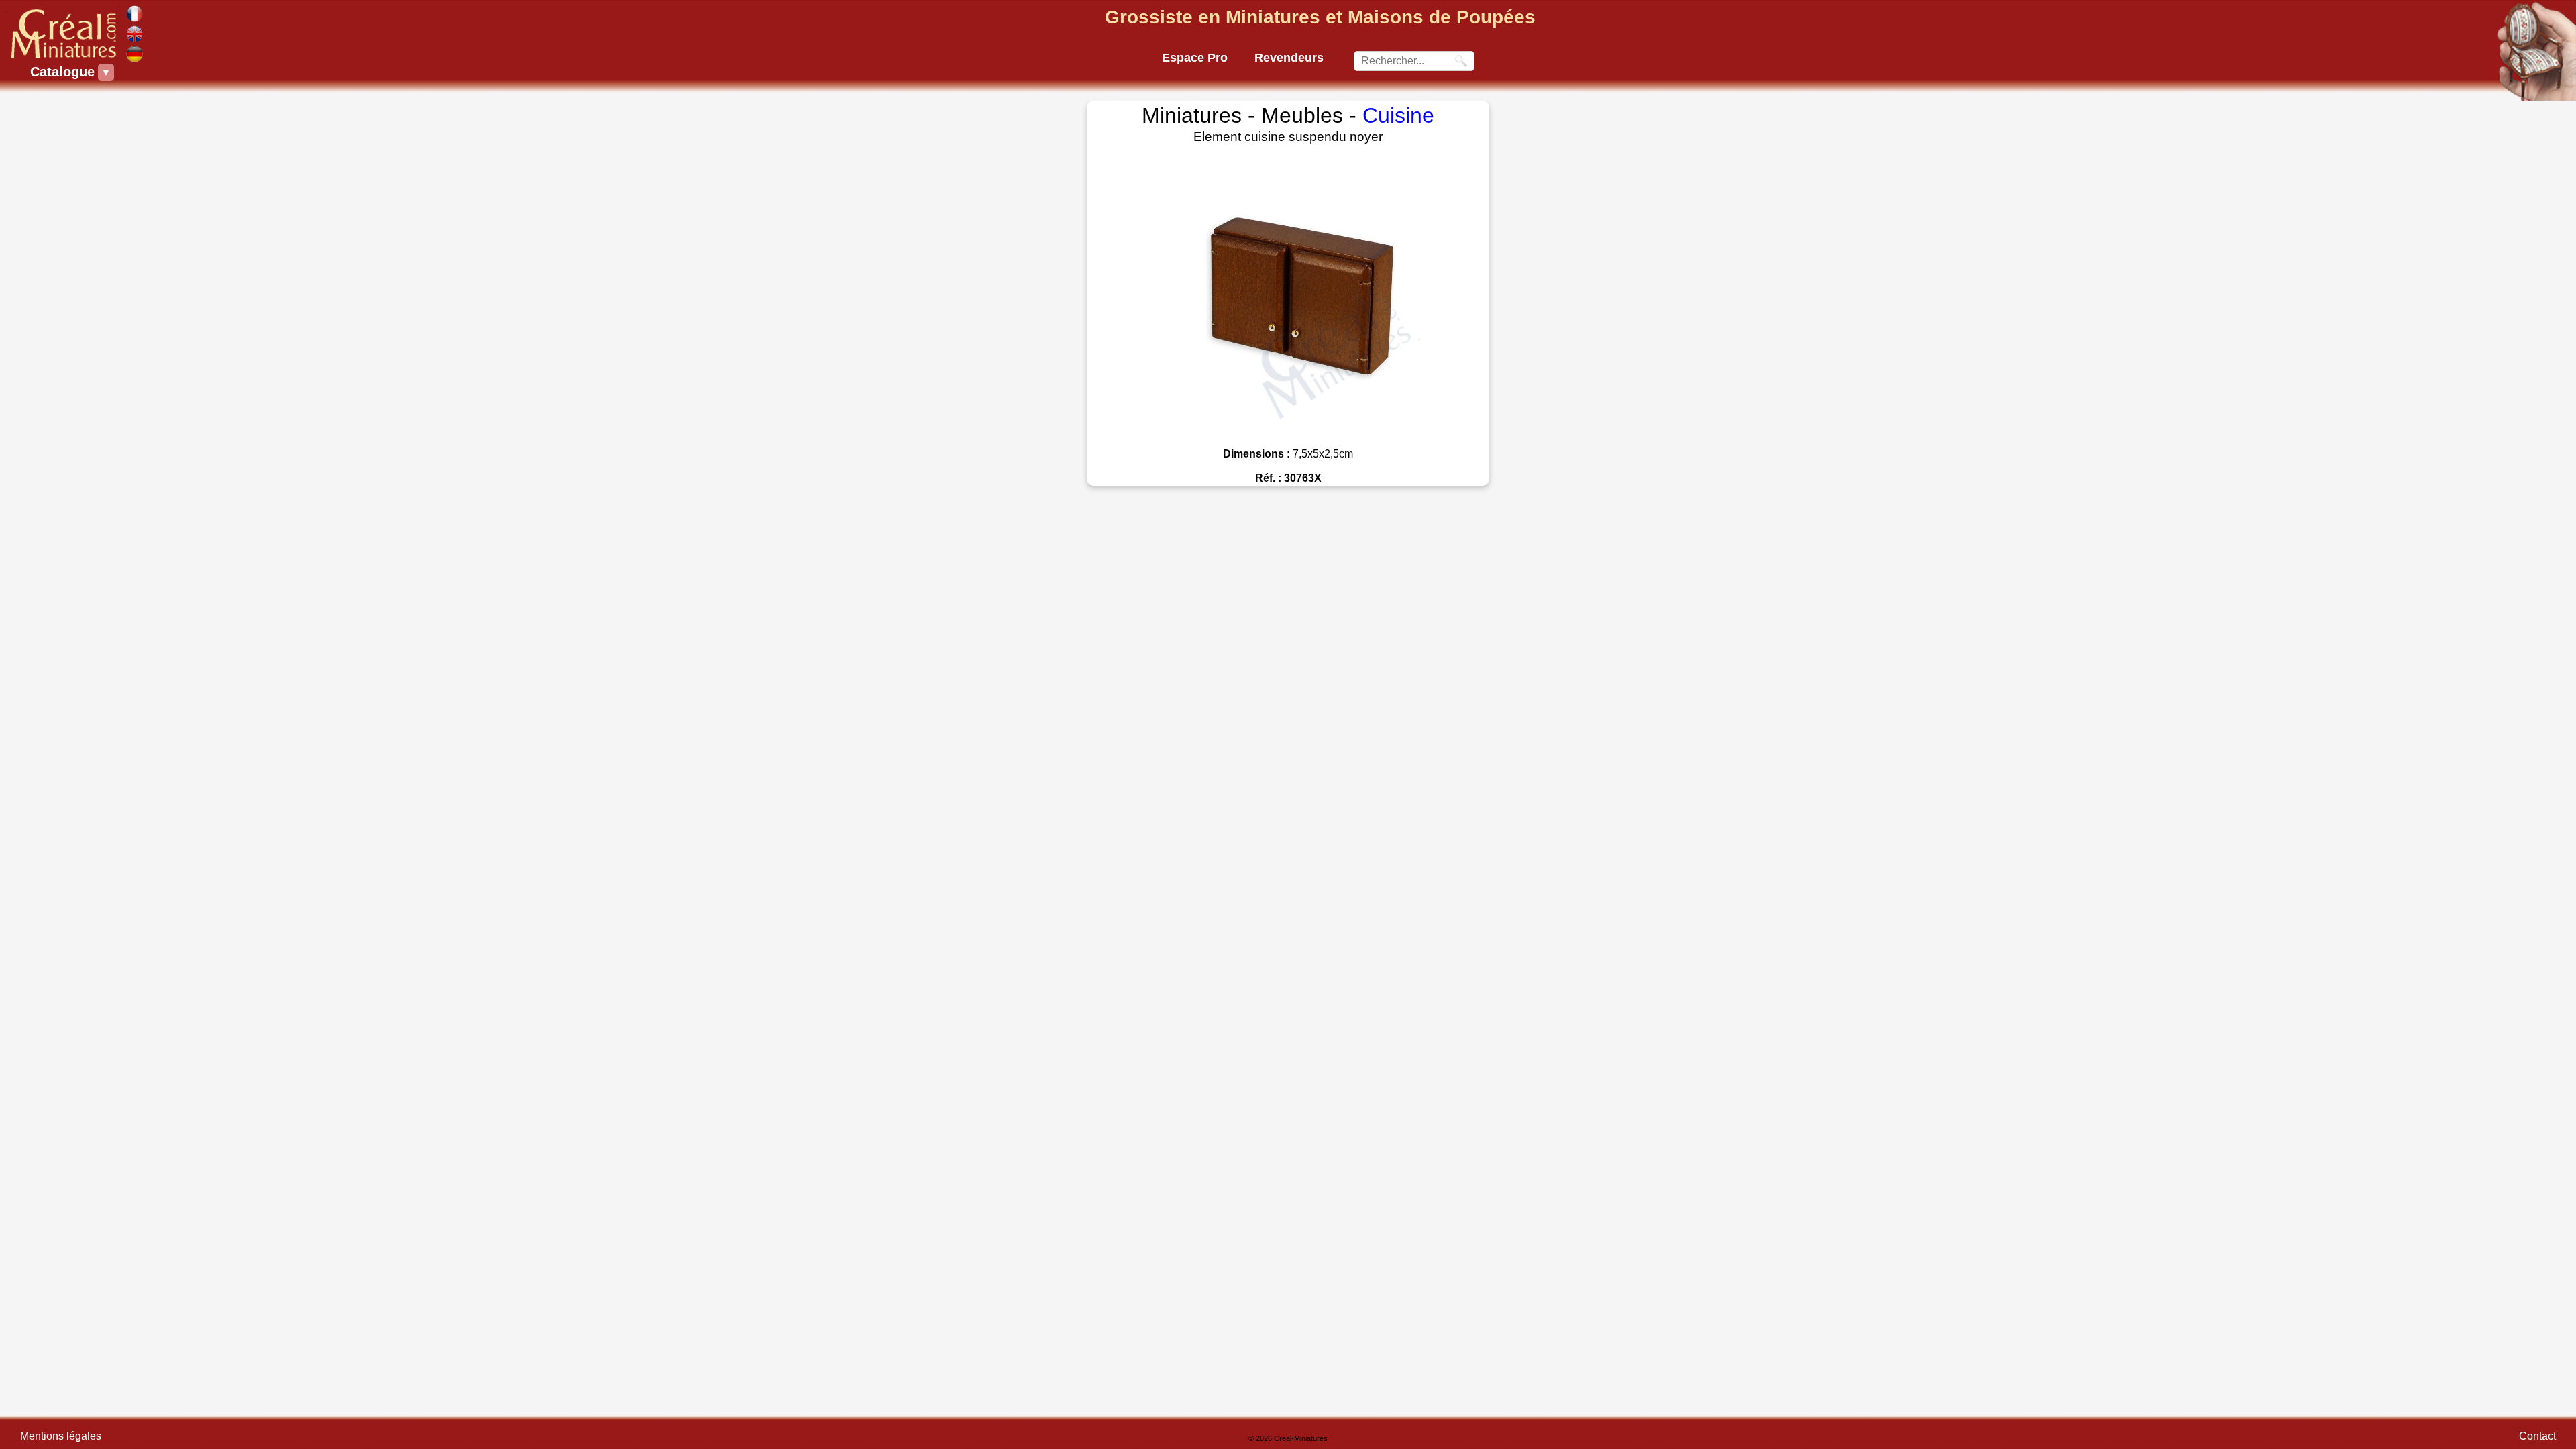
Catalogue (64, 72)
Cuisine (1398, 115)
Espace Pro (1195, 58)
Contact (2537, 1436)
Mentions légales (61, 1436)
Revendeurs (1289, 58)
